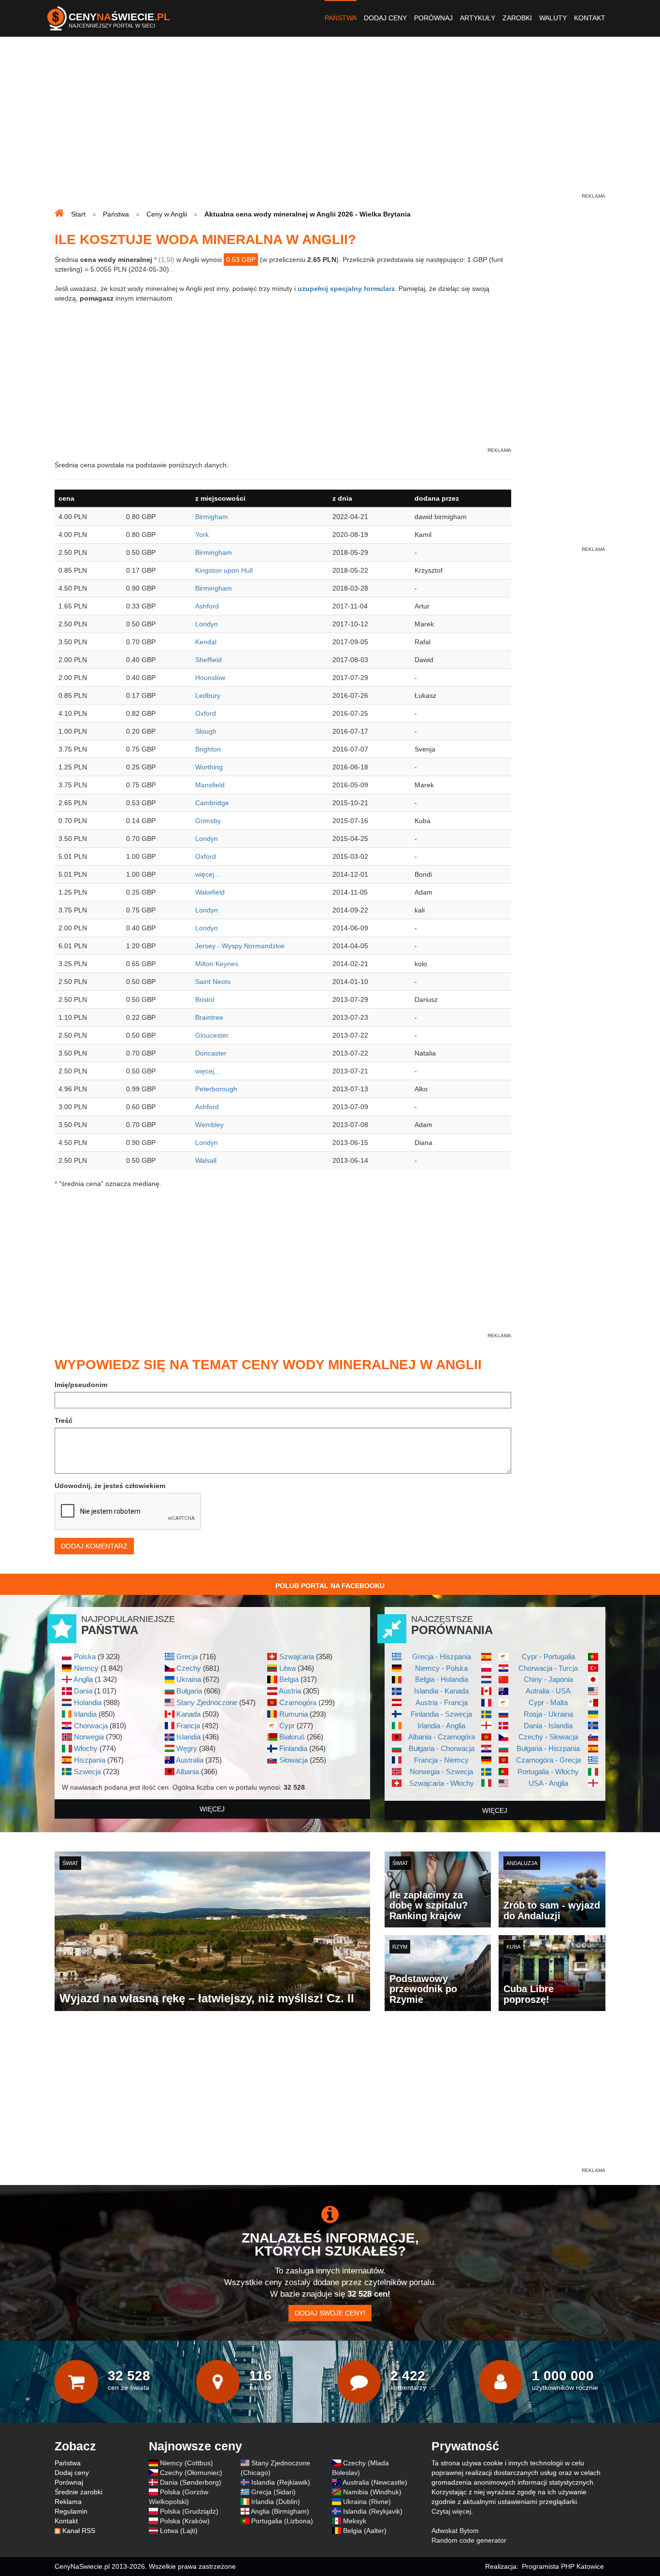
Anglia (83, 1679)
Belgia (289, 1679)
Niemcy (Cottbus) (187, 2463)
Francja (188, 1726)
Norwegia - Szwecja (441, 1772)
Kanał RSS (79, 2531)
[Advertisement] (330, 124)
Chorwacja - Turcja (548, 1668)
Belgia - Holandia (442, 1679)
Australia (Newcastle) (375, 2482)
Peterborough (216, 1089)
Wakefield (210, 892)
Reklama (68, 2502)
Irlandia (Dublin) (276, 2502)
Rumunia (294, 1714)
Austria (290, 1691)
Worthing (209, 767)
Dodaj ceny (385, 18)
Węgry (187, 1748)
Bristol (205, 999)
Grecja (187, 1657)
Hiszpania (90, 1760)
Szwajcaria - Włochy (442, 1783)
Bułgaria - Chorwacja (442, 1748)
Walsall (206, 1160)
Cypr (287, 1726)
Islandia (188, 1737)
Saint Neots (213, 982)
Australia (190, 1760)
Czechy (189, 1668)
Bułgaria (189, 1691)
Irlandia (85, 1714)
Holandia (88, 1702)
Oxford (206, 713)
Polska (85, 1657)
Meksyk (355, 2521)
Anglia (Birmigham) (280, 2511)
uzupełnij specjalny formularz (346, 289)
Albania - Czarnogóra (442, 1737)
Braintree (209, 1017)
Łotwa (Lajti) (179, 2531)
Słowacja (294, 1760)
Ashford (207, 606)
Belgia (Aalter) (365, 2531)
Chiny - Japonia (548, 1679)
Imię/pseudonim (81, 1385)
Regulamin (71, 2511)
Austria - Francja (442, 1702)
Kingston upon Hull (224, 570)
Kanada (188, 1714)
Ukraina (189, 1679)
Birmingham (214, 552)
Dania (83, 1691)
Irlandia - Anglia (441, 1726)
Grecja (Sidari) (273, 2492)
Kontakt (590, 18)
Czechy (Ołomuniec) (191, 2473)
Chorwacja (91, 1726)
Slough (206, 731)
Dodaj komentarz (94, 1546)
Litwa (287, 1668)
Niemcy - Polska (441, 1668)
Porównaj (433, 18)
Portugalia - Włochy (548, 1772)
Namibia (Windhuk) (372, 2492)
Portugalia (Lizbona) (282, 2521)
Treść (64, 1420)
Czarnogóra (298, 1702)
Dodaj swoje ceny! (330, 2313)
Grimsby (208, 821)
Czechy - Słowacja (548, 1737)
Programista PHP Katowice (563, 2566)
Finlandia (293, 1748)
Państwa (341, 18)
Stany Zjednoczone (207, 1702)
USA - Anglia (548, 1783)
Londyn (207, 624)
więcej (212, 1809)
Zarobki (517, 18)
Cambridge (212, 803)
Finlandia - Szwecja (441, 1714)
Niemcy (86, 1668)
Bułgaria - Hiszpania (548, 1748)
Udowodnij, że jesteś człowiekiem (110, 1486)
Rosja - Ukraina (548, 1714)
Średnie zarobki (79, 2492)
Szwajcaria (297, 1657)
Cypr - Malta (548, 1702)
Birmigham (212, 517)
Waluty (553, 18)
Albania (187, 1772)
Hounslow (210, 678)
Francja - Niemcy (441, 1760)
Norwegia (89, 1737)
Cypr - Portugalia (548, 1657)
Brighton (208, 749)
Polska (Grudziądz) (189, 2511)
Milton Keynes (217, 964)
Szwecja (87, 1772)
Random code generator (469, 2540)
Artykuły (478, 18)
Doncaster (211, 1053)
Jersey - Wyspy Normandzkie (240, 946)
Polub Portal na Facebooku (330, 1586)
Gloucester (212, 1035)
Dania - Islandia (548, 1726)
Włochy (86, 1748)
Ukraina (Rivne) (367, 2502)
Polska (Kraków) (185, 2521)
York (202, 535)
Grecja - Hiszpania (442, 1657)
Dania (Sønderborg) (191, 2482)
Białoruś (292, 1737)
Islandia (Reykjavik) (373, 2511)
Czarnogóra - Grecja (548, 1760)
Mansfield (210, 785)
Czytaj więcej (451, 2511)
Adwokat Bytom (455, 2531)
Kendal (206, 642)
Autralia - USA (548, 1691)
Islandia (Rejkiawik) (281, 2482)
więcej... (208, 874)
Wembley (209, 1125)
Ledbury (208, 695)
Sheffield (208, 660)
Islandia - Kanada (441, 1691)
